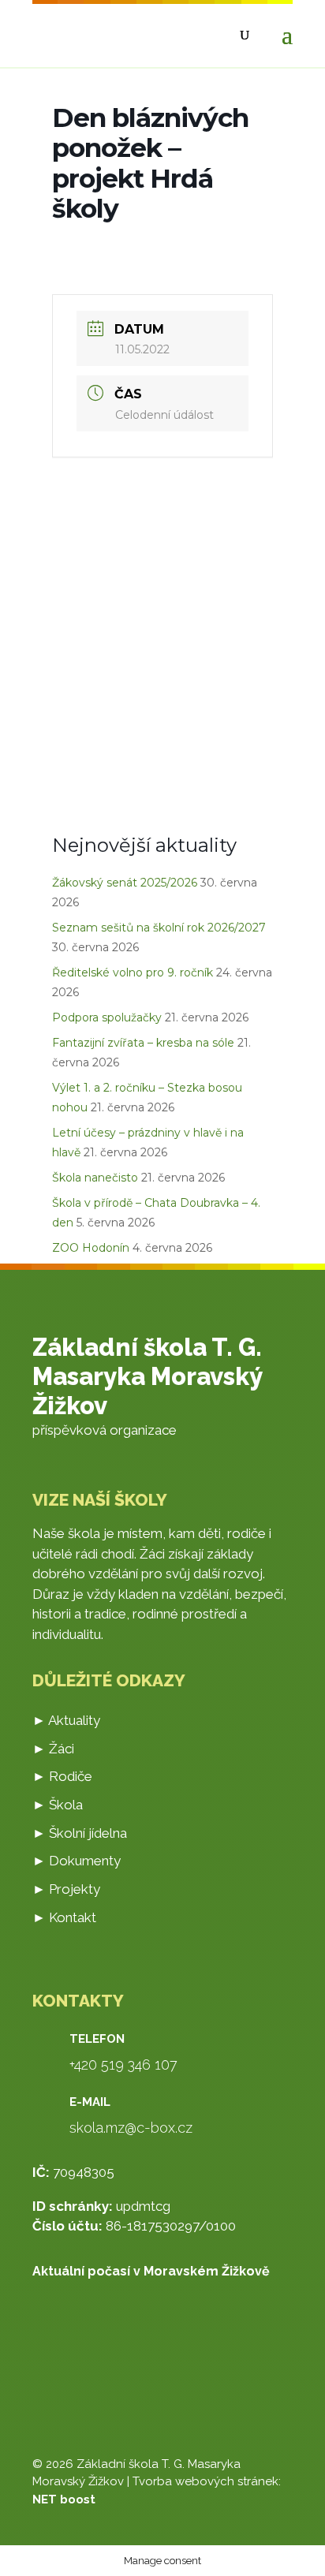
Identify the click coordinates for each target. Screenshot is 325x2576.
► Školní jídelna (80, 1833)
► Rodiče (62, 1776)
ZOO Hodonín (91, 1248)
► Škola (58, 1805)
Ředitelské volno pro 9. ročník (133, 973)
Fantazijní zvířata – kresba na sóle (143, 1043)
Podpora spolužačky (107, 1017)
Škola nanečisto (95, 1178)
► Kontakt (64, 1917)
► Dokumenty (77, 1861)
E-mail (90, 2102)
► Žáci (53, 1749)
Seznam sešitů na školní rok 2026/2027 (159, 928)
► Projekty (66, 1889)
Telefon (97, 2039)
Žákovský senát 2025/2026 (125, 883)
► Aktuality (66, 1720)
